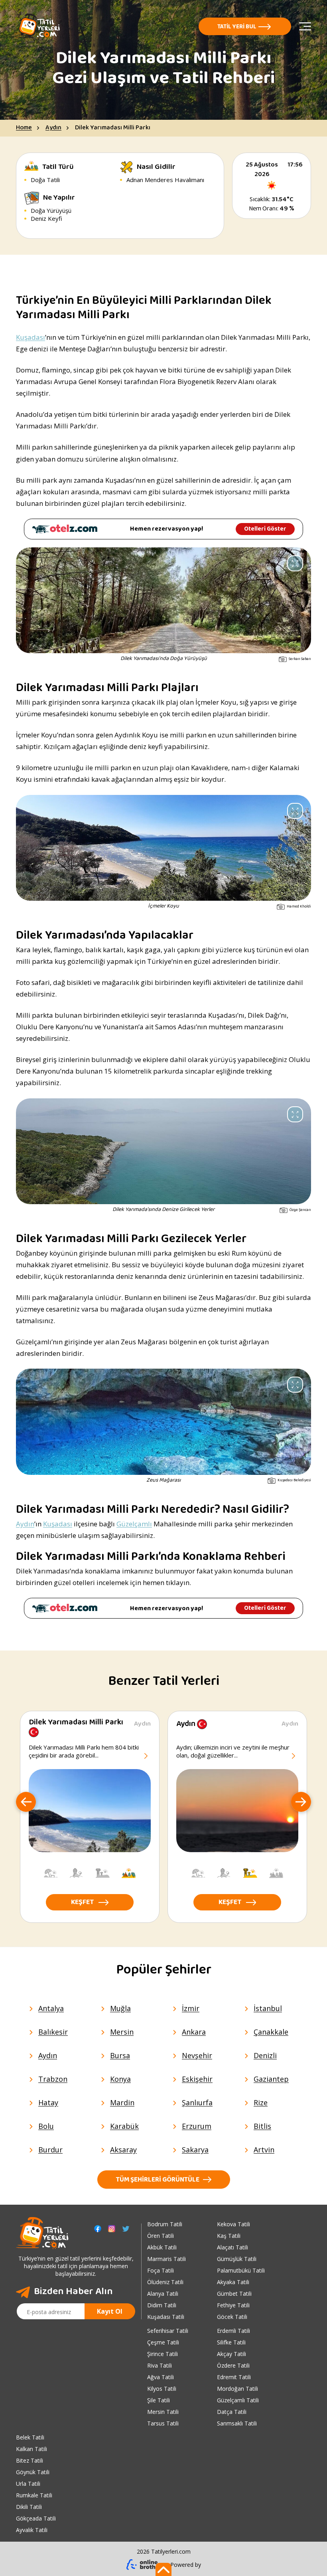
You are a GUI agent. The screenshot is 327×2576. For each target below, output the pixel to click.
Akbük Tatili (162, 2247)
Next (301, 1803)
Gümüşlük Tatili (237, 2259)
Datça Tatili (232, 2412)
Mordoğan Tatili (237, 2389)
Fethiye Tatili (233, 2305)
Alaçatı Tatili (232, 2247)
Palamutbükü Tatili (241, 2270)
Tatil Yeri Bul (237, 27)
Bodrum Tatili (165, 2224)
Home (24, 128)
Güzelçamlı (134, 1524)
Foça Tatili (161, 2270)
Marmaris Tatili (166, 2259)
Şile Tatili (159, 2400)
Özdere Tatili (233, 2365)
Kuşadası (31, 337)
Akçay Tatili (231, 2354)
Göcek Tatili (232, 2317)
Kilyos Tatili (162, 2389)
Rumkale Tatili (34, 2495)
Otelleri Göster (265, 529)
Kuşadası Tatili (166, 2317)
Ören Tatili (161, 2236)
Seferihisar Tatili (168, 2331)
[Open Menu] (305, 26)
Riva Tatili (160, 2365)
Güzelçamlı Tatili (238, 2400)
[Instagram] (112, 2229)
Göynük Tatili (33, 2472)
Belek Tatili (30, 2437)
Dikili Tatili (29, 2507)
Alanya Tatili (163, 2294)
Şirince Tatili (163, 2354)
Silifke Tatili (231, 2342)
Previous (26, 1803)
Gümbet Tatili (234, 2294)
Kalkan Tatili (32, 2449)
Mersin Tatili (163, 2412)
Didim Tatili (162, 2305)
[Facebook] (98, 2229)
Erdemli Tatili (233, 2331)
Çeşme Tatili (163, 2342)
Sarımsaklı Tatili (237, 2423)
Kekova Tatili (233, 2224)
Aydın (53, 128)
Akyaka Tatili (233, 2282)
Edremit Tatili (234, 2377)
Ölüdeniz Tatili (165, 2282)
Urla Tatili (28, 2484)
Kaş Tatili (229, 2236)
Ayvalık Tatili (32, 2530)
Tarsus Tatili (163, 2423)
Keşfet (82, 1903)
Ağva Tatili (161, 2377)
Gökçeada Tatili (36, 2518)
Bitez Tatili (30, 2460)
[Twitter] (126, 2229)
